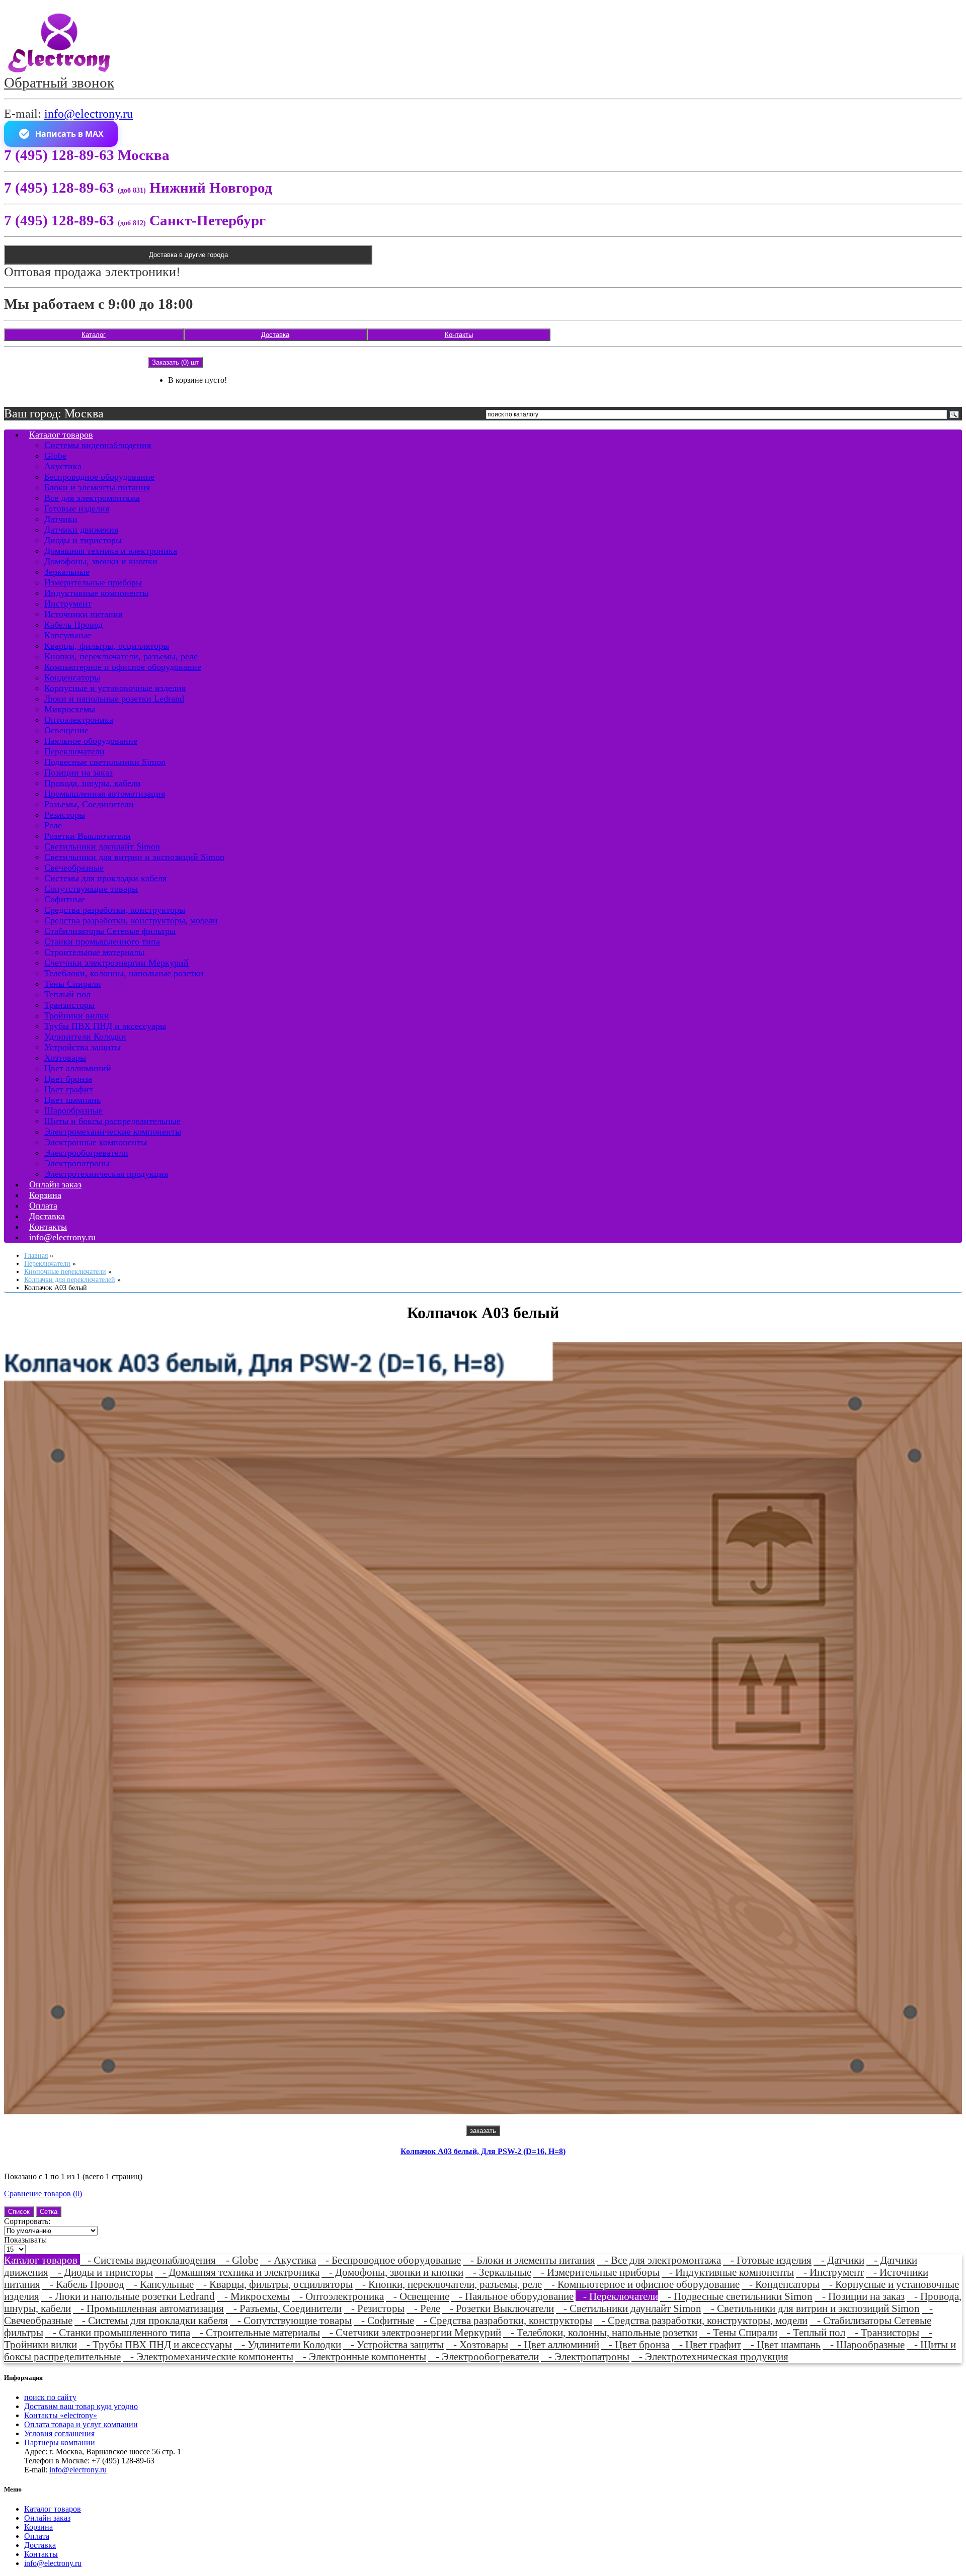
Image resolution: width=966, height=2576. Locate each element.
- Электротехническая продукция (710, 2356)
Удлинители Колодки (85, 1037)
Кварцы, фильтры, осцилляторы (107, 646)
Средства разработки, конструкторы (115, 910)
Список (19, 2212)
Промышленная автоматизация (105, 794)
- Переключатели (617, 2296)
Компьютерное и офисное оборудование (123, 667)
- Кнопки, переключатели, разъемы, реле (448, 2284)
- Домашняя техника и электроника (237, 2272)
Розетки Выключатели (88, 836)
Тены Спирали (73, 984)
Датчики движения (81, 530)
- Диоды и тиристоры (102, 2272)
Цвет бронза (68, 1079)
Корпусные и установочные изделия (115, 688)
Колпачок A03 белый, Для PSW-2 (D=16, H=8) (483, 2151)
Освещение (66, 730)
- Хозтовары (477, 2344)
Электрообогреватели (86, 1153)
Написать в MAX (69, 134)
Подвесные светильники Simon (105, 762)
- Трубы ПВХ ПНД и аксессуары (155, 2344)
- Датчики (839, 2260)
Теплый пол (67, 994)
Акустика (63, 466)
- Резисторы (374, 2308)
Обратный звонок (59, 82)
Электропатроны (77, 1163)
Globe (55, 456)
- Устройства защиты (393, 2344)
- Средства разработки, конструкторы (504, 2320)
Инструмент (68, 604)
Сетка (49, 2212)
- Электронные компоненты (361, 2356)
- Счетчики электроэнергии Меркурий (412, 2332)
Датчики (61, 519)
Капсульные (68, 635)
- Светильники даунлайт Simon (629, 2308)
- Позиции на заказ (860, 2296)
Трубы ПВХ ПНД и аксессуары (105, 1026)
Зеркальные (67, 572)
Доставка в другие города (188, 255)
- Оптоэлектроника (338, 2296)
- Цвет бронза (635, 2344)
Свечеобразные (74, 868)
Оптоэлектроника (79, 720)
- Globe (238, 2260)
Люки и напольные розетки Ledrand (114, 699)
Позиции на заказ (78, 772)
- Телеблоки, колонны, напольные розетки (600, 2332)
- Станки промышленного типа (118, 2332)
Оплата (37, 2536)
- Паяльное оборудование (512, 2296)
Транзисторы (69, 1005)
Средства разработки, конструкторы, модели (131, 920)
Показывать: (25, 2240)
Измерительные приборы (93, 582)
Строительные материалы (94, 952)
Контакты (459, 335)
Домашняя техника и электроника (111, 551)
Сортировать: (27, 2221)
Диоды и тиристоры (83, 540)
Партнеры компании (60, 2442)
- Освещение (418, 2296)
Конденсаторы (72, 677)
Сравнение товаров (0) (43, 2194)
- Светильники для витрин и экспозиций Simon (812, 2308)
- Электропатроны (585, 2356)
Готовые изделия (77, 508)
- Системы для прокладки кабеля (151, 2320)
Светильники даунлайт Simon (102, 846)
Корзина (38, 2527)
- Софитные (384, 2320)
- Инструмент (830, 2272)
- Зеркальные (498, 2272)
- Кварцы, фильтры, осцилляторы (274, 2284)
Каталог (94, 335)
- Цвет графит (706, 2344)
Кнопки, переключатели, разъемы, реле (121, 656)
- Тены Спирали (738, 2332)
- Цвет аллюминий (555, 2344)
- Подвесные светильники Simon (736, 2296)
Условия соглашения (59, 2433)
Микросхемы (70, 709)
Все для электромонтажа (92, 498)
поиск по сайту (50, 2397)
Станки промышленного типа (102, 941)
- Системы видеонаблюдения (149, 2260)
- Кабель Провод (83, 2284)
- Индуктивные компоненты (728, 2272)
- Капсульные (160, 2284)
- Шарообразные (864, 2344)
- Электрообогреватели (484, 2356)
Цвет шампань (72, 1100)
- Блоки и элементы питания (529, 2260)
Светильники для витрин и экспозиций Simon (134, 857)
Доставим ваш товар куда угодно (81, 2406)
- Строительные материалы (256, 2332)
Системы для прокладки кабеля (105, 878)
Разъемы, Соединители (89, 804)
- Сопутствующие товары (291, 2320)
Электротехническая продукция (106, 1174)
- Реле (423, 2308)
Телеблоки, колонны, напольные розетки (124, 973)
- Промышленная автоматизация (148, 2308)
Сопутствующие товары (91, 889)
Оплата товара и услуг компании (81, 2424)
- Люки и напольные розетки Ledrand (128, 2296)
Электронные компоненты (96, 1142)
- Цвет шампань (782, 2344)
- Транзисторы (883, 2332)
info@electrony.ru (89, 114)
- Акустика (288, 2260)
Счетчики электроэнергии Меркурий (116, 963)
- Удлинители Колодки (288, 2344)
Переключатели (74, 751)
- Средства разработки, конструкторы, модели (701, 2320)
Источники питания (83, 614)
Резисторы (65, 815)
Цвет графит (69, 1089)
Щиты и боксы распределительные (112, 1121)
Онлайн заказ (47, 2518)
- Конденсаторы (781, 2284)
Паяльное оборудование (91, 741)
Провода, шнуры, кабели (93, 783)
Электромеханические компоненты (113, 1132)
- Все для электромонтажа (659, 2260)
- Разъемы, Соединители (284, 2308)
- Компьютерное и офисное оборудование (642, 2284)
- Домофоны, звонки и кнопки (392, 2272)
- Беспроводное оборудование (389, 2260)
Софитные (65, 899)
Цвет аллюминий (78, 1068)
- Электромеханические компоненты (208, 2356)
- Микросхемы (253, 2296)
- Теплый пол (812, 2332)
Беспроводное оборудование (99, 477)
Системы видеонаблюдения (98, 445)
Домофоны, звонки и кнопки (101, 561)
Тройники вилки (77, 1015)
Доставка (275, 335)
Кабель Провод (73, 625)
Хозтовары (65, 1058)
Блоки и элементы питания (97, 487)
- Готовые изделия (767, 2260)
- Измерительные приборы (596, 2272)
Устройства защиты (83, 1047)
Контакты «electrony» (61, 2415)
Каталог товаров (61, 435)
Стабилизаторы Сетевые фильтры (110, 931)
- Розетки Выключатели (498, 2308)
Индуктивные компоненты (96, 593)
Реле (53, 825)
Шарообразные (73, 1110)
